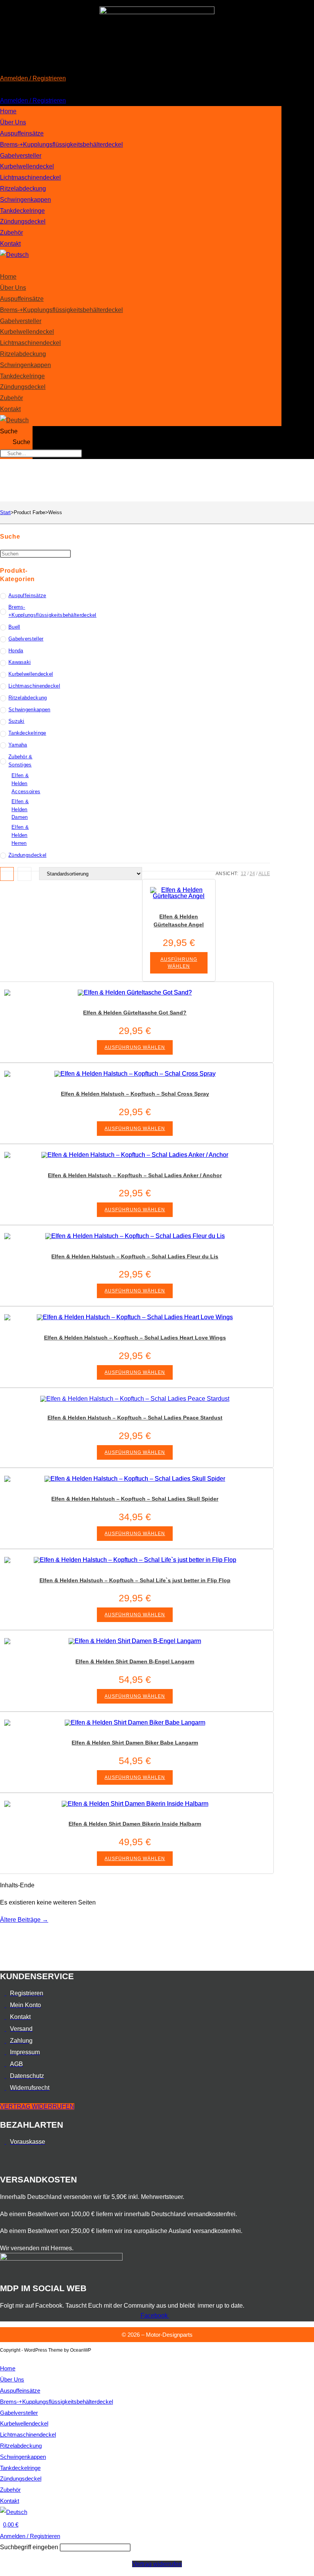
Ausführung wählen (179, 963)
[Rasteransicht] (7, 874)
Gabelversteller (21, 156)
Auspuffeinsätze (22, 133)
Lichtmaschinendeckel (30, 177)
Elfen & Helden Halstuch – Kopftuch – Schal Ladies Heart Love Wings (135, 1338)
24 (252, 874)
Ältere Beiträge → (24, 1920)
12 (244, 874)
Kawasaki (20, 662)
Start (5, 512)
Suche (9, 431)
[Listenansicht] (25, 874)
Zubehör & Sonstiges (20, 761)
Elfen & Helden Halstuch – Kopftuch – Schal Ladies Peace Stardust (135, 1418)
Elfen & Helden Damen (20, 809)
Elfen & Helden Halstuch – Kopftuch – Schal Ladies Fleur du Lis (135, 1256)
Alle (264, 874)
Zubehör (11, 233)
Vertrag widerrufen (157, 2564)
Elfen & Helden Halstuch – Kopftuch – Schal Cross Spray (135, 1094)
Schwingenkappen (25, 200)
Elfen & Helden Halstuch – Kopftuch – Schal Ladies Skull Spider (135, 1499)
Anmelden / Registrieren (33, 78)
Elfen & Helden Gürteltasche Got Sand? (135, 1013)
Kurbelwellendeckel (27, 166)
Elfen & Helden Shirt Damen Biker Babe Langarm (135, 1743)
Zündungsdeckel (23, 221)
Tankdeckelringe (22, 211)
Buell (14, 627)
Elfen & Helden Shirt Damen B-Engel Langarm (135, 1661)
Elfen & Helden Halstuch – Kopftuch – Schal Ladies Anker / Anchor (135, 1175)
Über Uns (13, 122)
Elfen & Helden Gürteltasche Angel (179, 920)
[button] (157, 90)
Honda (16, 651)
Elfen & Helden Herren (20, 835)
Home (8, 111)
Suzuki (16, 721)
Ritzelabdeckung (23, 189)
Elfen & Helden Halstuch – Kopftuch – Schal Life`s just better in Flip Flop (135, 1580)
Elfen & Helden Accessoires (26, 783)
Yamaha (18, 745)
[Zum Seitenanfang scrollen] (2, 2358)
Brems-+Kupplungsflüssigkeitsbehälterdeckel (61, 145)
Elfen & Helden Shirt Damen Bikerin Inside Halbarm (135, 1824)
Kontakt (10, 244)
